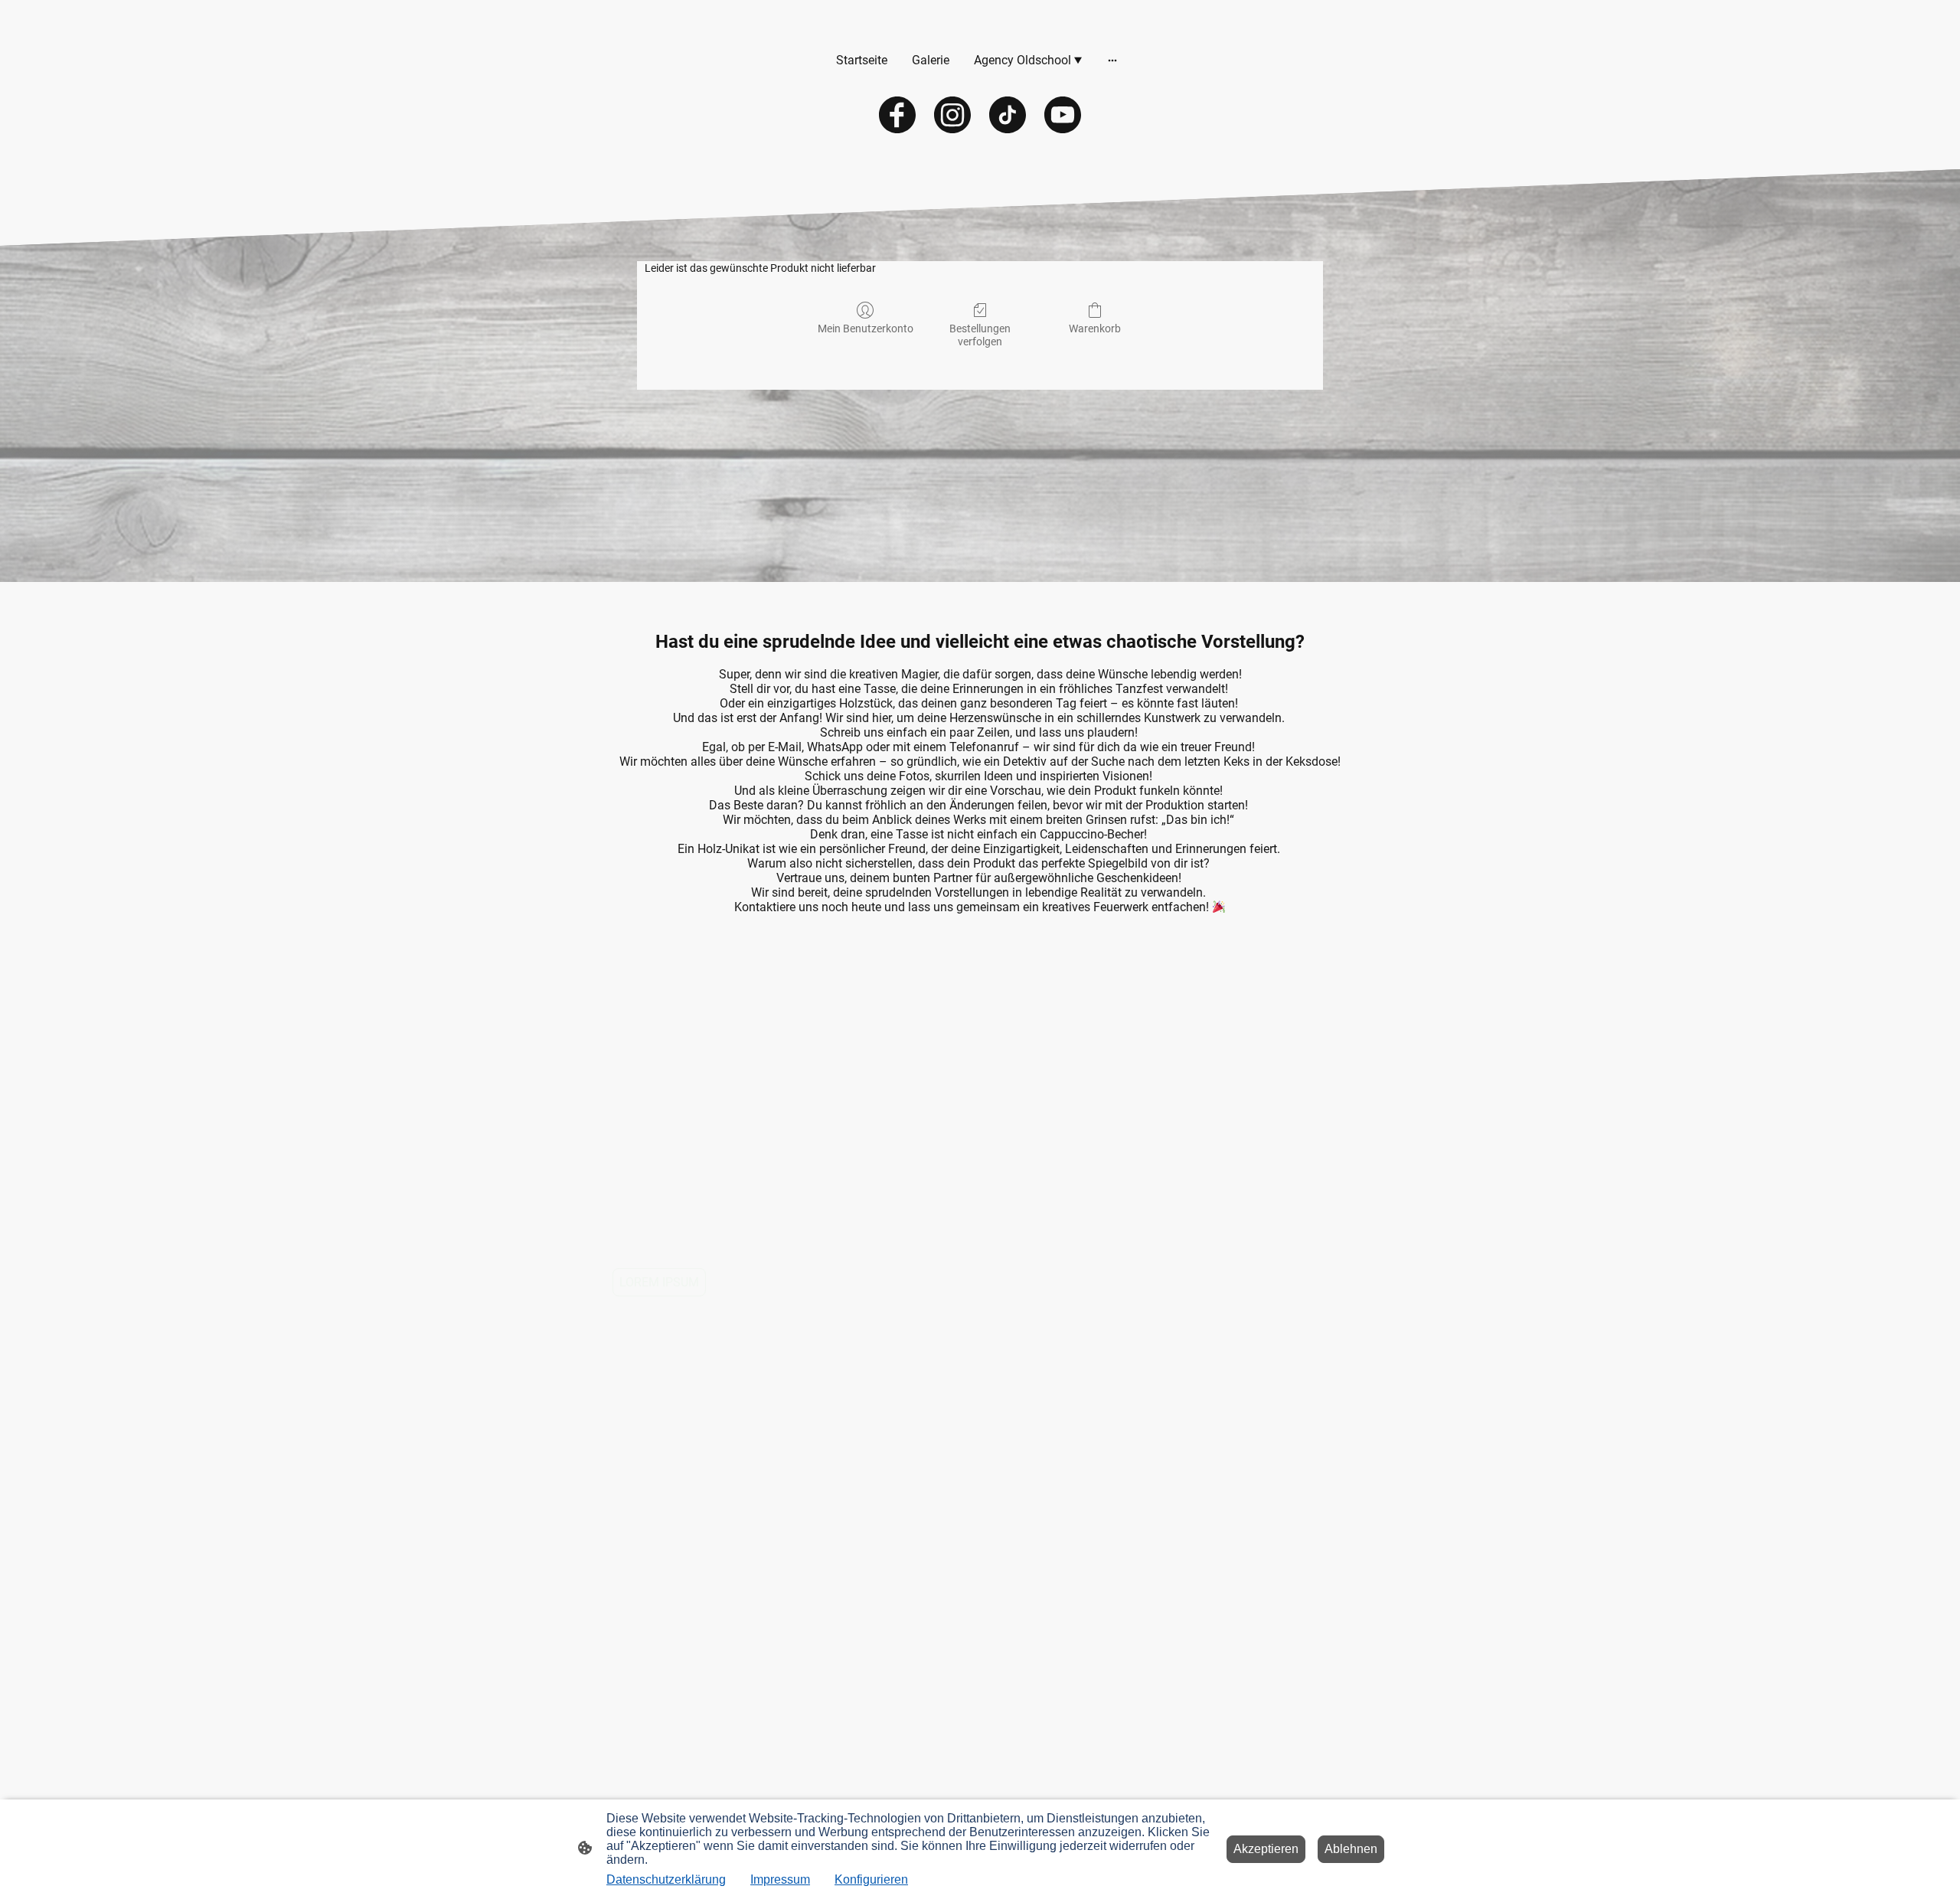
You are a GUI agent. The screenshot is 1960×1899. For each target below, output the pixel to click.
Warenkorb (1095, 328)
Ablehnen (1351, 1849)
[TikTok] (1008, 115)
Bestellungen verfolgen (980, 335)
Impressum (780, 1879)
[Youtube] (1063, 115)
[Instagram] (952, 115)
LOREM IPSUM (659, 1282)
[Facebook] (897, 115)
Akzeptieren (1266, 1849)
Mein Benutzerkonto (866, 328)
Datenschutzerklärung (666, 1879)
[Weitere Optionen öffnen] (1112, 60)
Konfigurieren (871, 1879)
